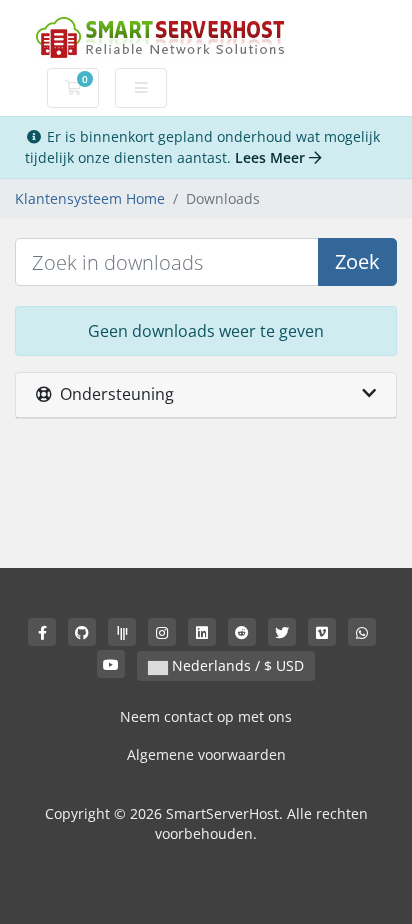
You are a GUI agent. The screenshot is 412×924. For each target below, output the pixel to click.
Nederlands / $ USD (236, 665)
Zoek (357, 261)
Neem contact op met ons (206, 716)
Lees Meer (272, 157)
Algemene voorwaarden (206, 754)
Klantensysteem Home (90, 198)
